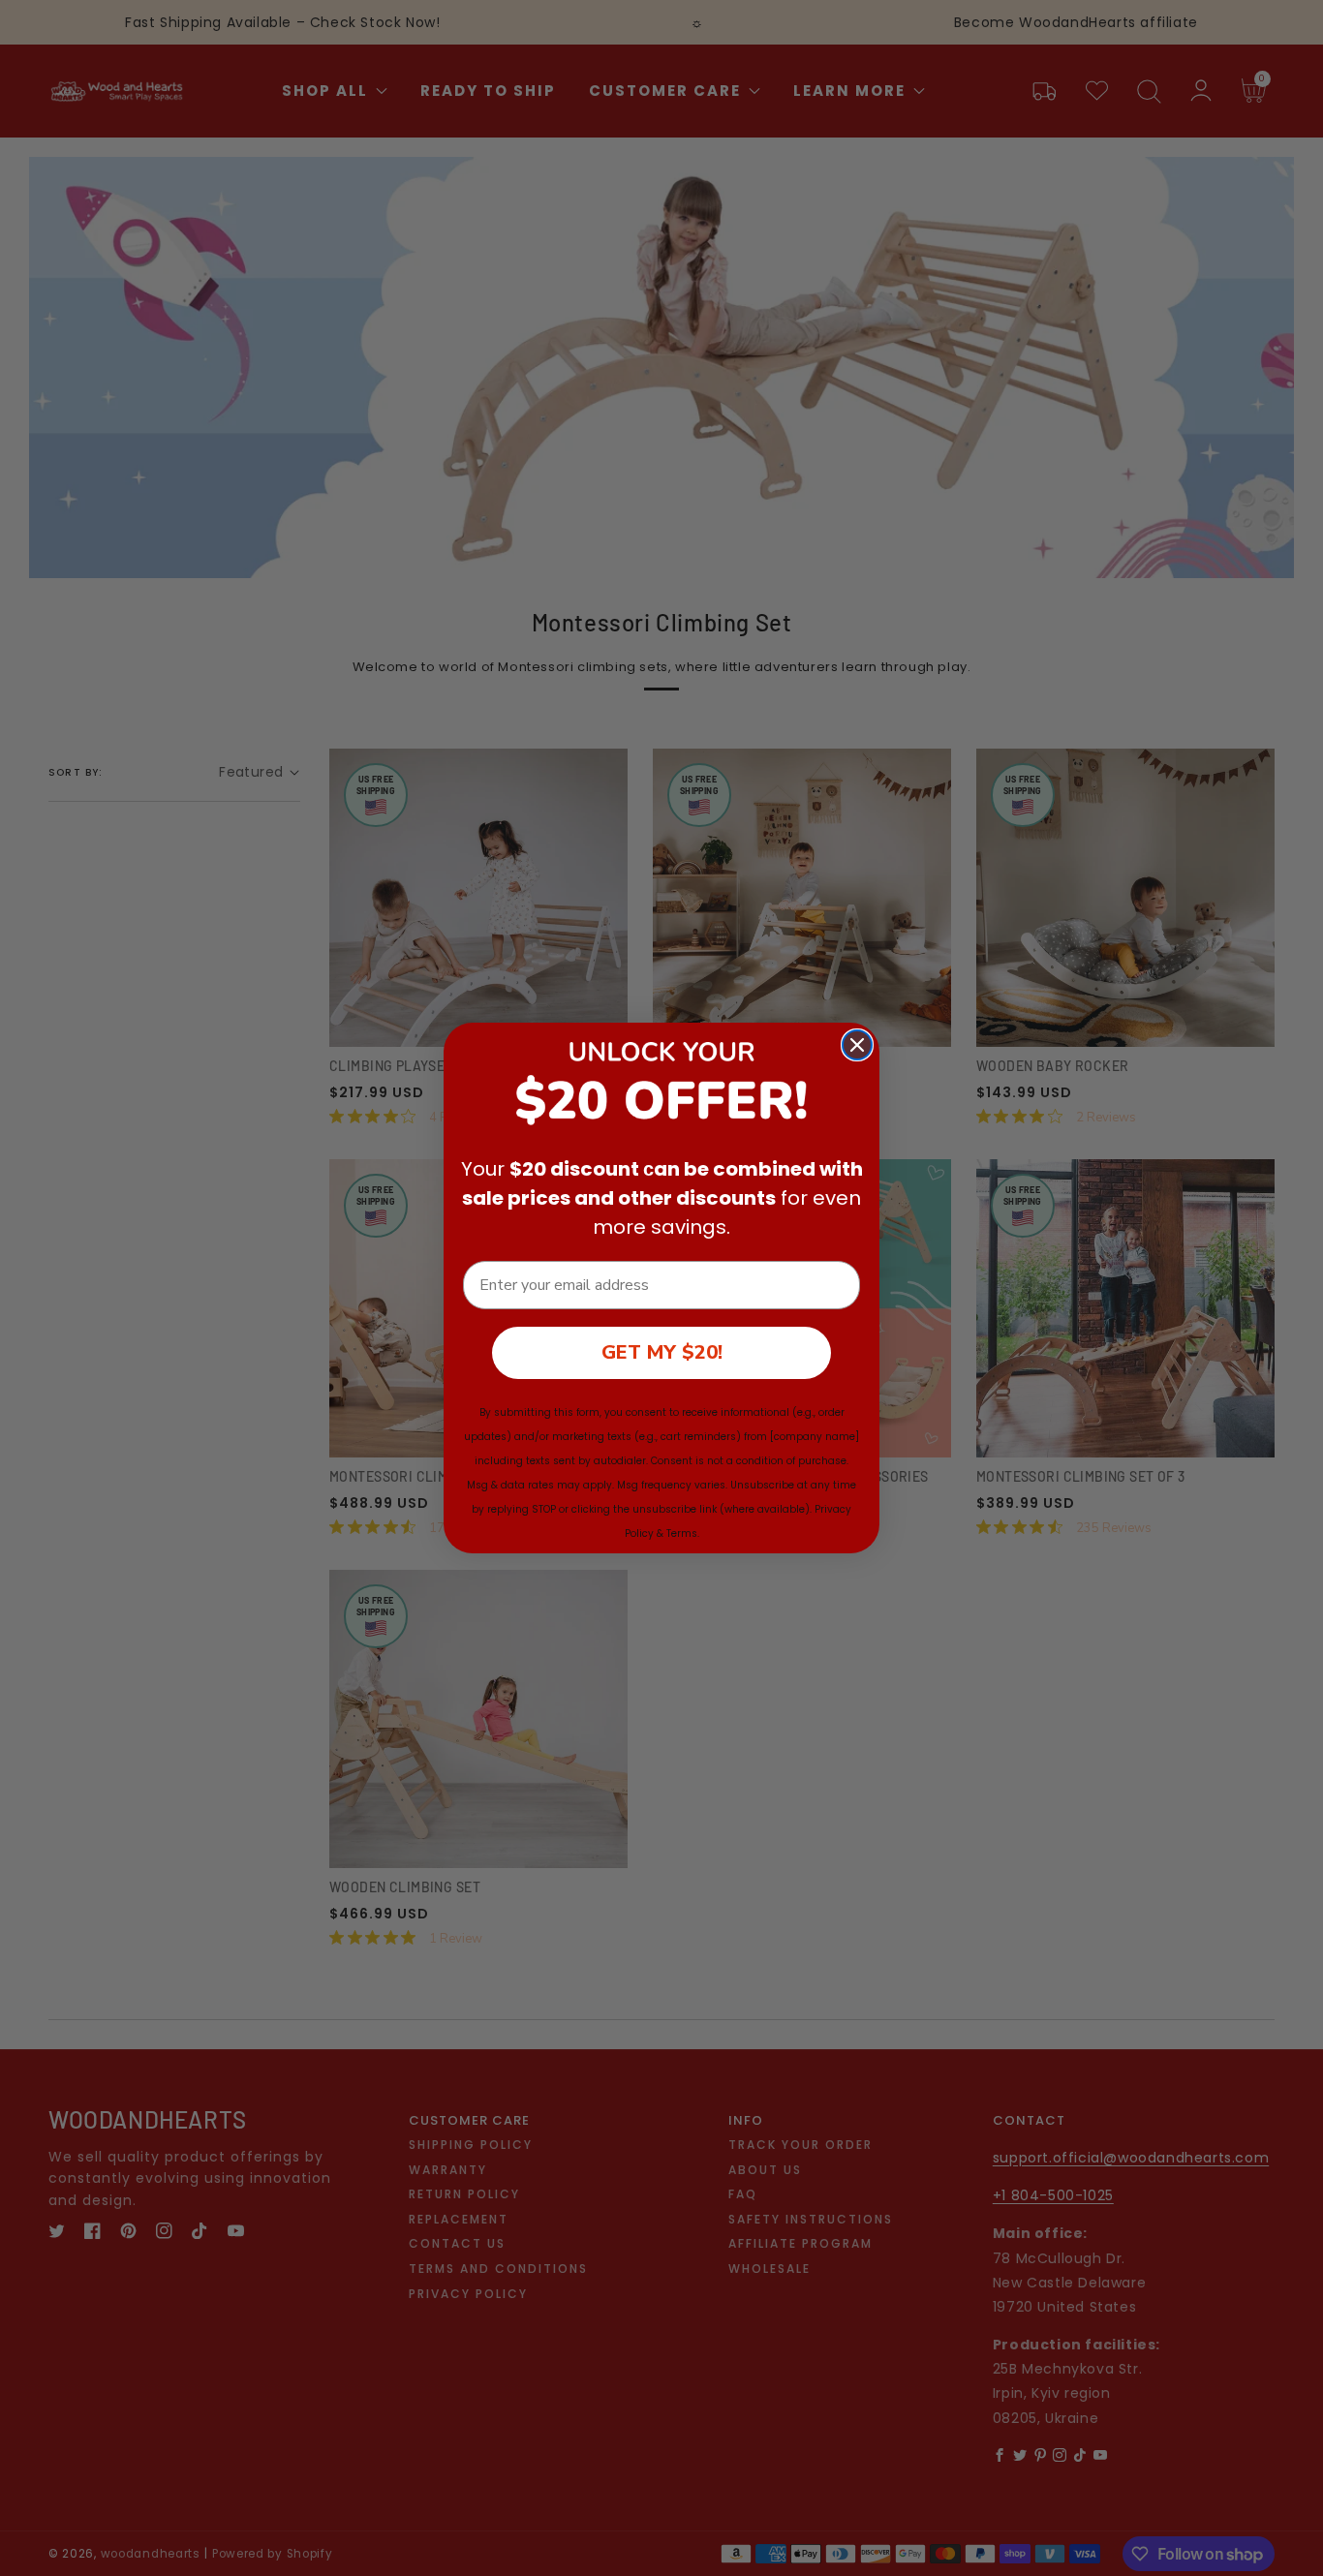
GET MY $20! (662, 1352)
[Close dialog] (857, 1045)
